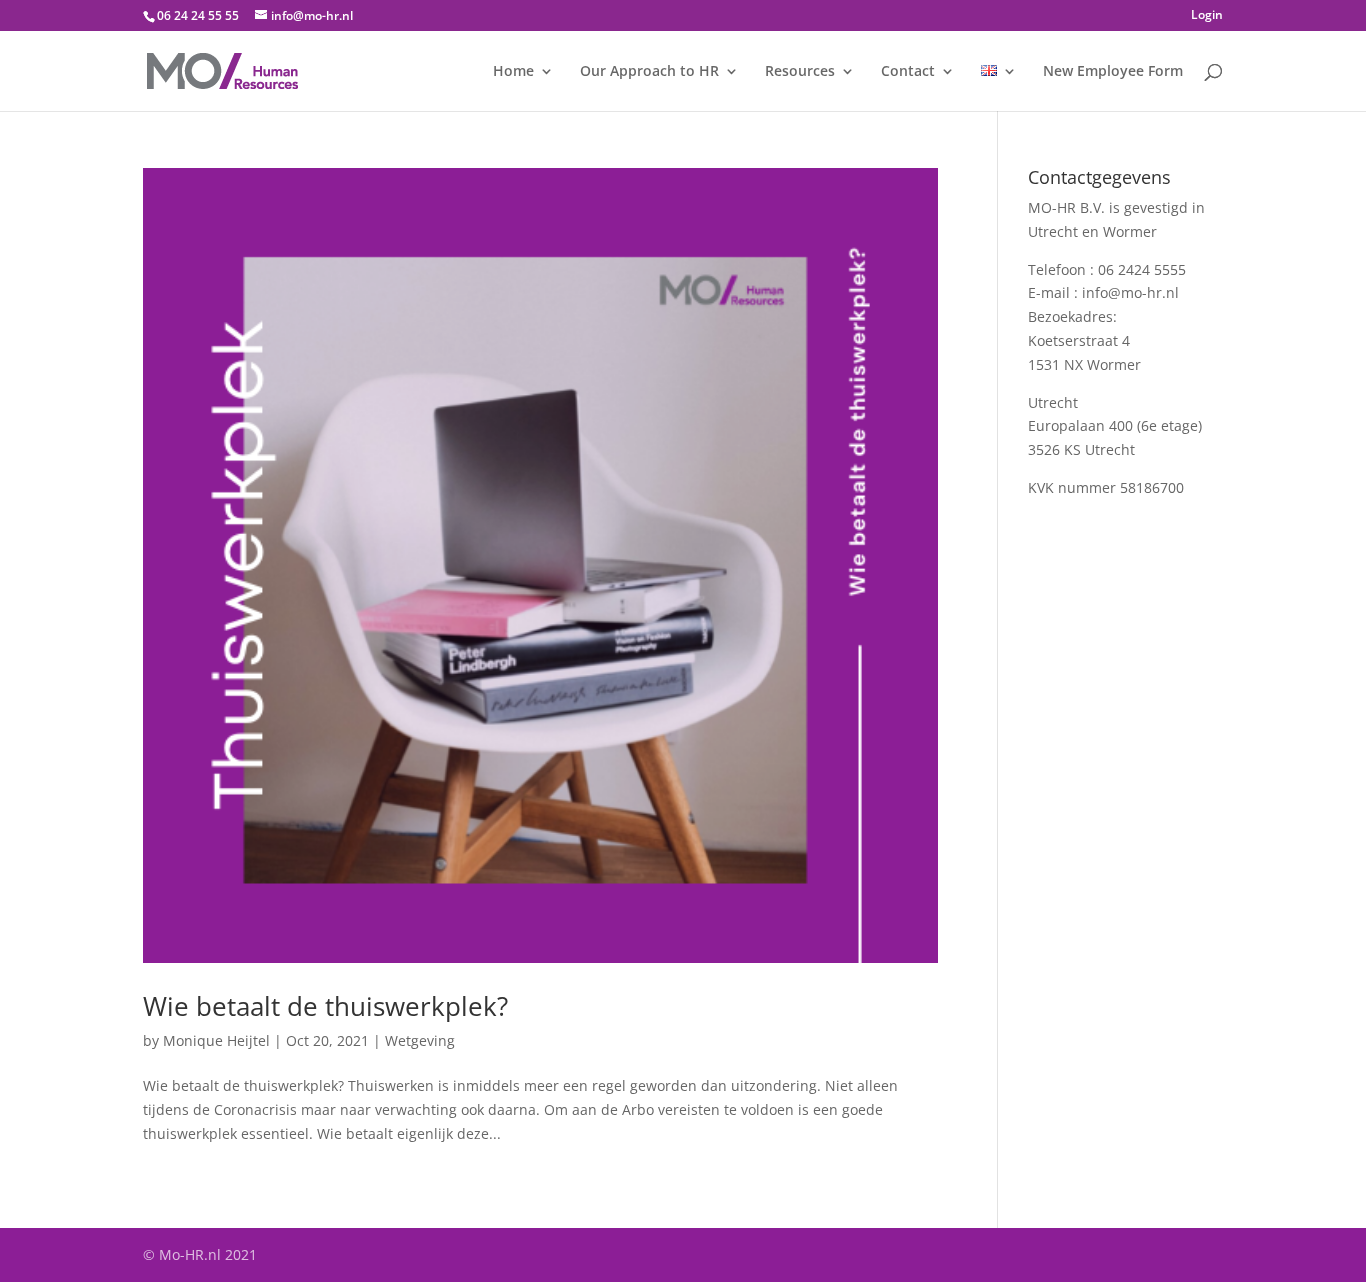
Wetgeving (420, 1040)
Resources (800, 72)
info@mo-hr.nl (1130, 292)
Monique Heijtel (216, 1040)
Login (1207, 16)
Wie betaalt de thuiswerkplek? (325, 1006)
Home (513, 72)
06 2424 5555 (1142, 269)
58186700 (1152, 487)
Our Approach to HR (649, 72)
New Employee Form (1113, 72)
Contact (908, 72)
